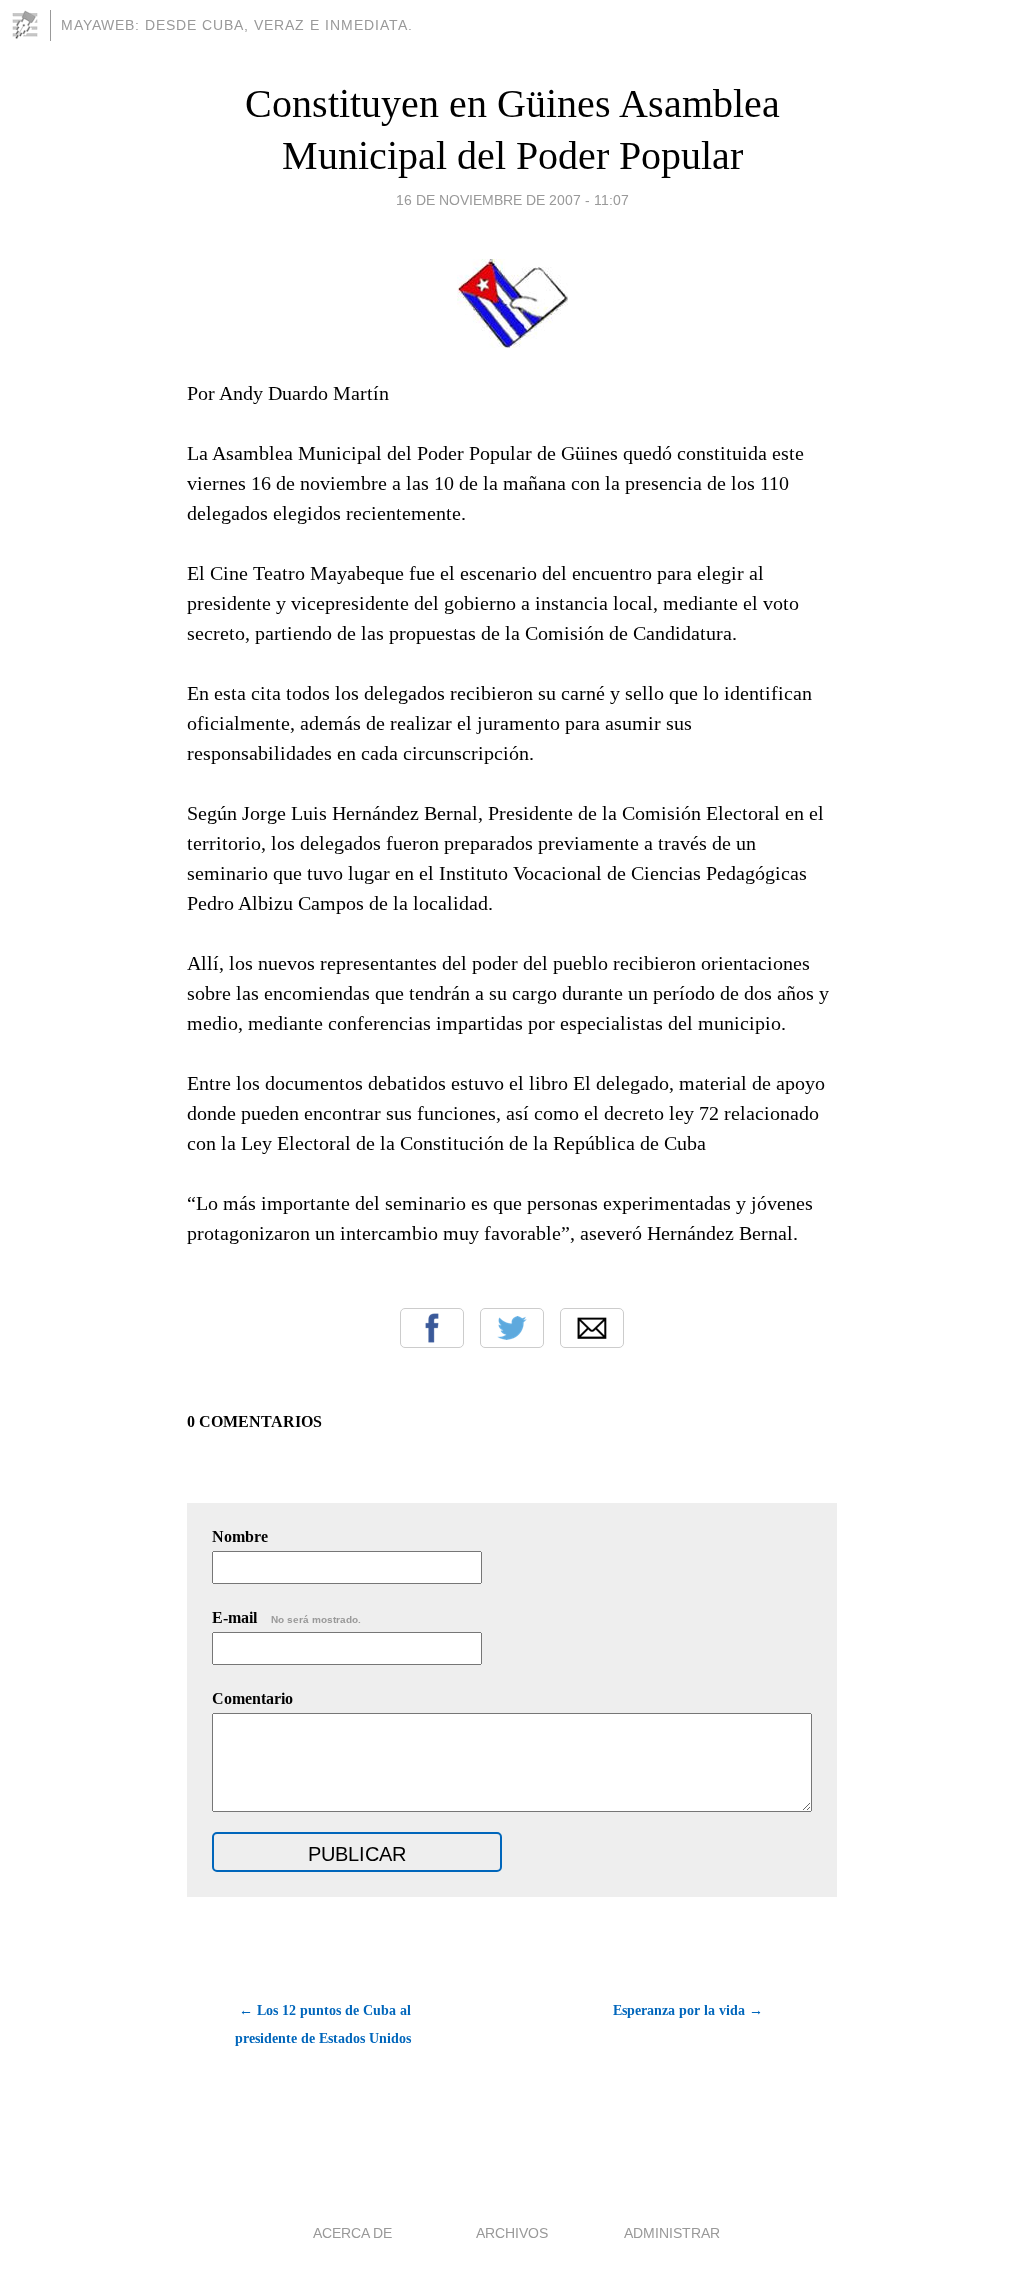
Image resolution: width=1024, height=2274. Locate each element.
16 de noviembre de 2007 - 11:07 (512, 200)
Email (592, 1328)
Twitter (512, 1328)
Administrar (672, 2233)
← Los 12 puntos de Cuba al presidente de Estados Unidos (323, 2024)
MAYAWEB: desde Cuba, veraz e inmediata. (237, 25)
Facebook (432, 1328)
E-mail (286, 1617)
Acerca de (352, 2233)
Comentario (252, 1698)
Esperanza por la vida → (688, 2010)
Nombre (240, 1536)
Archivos (512, 2233)
